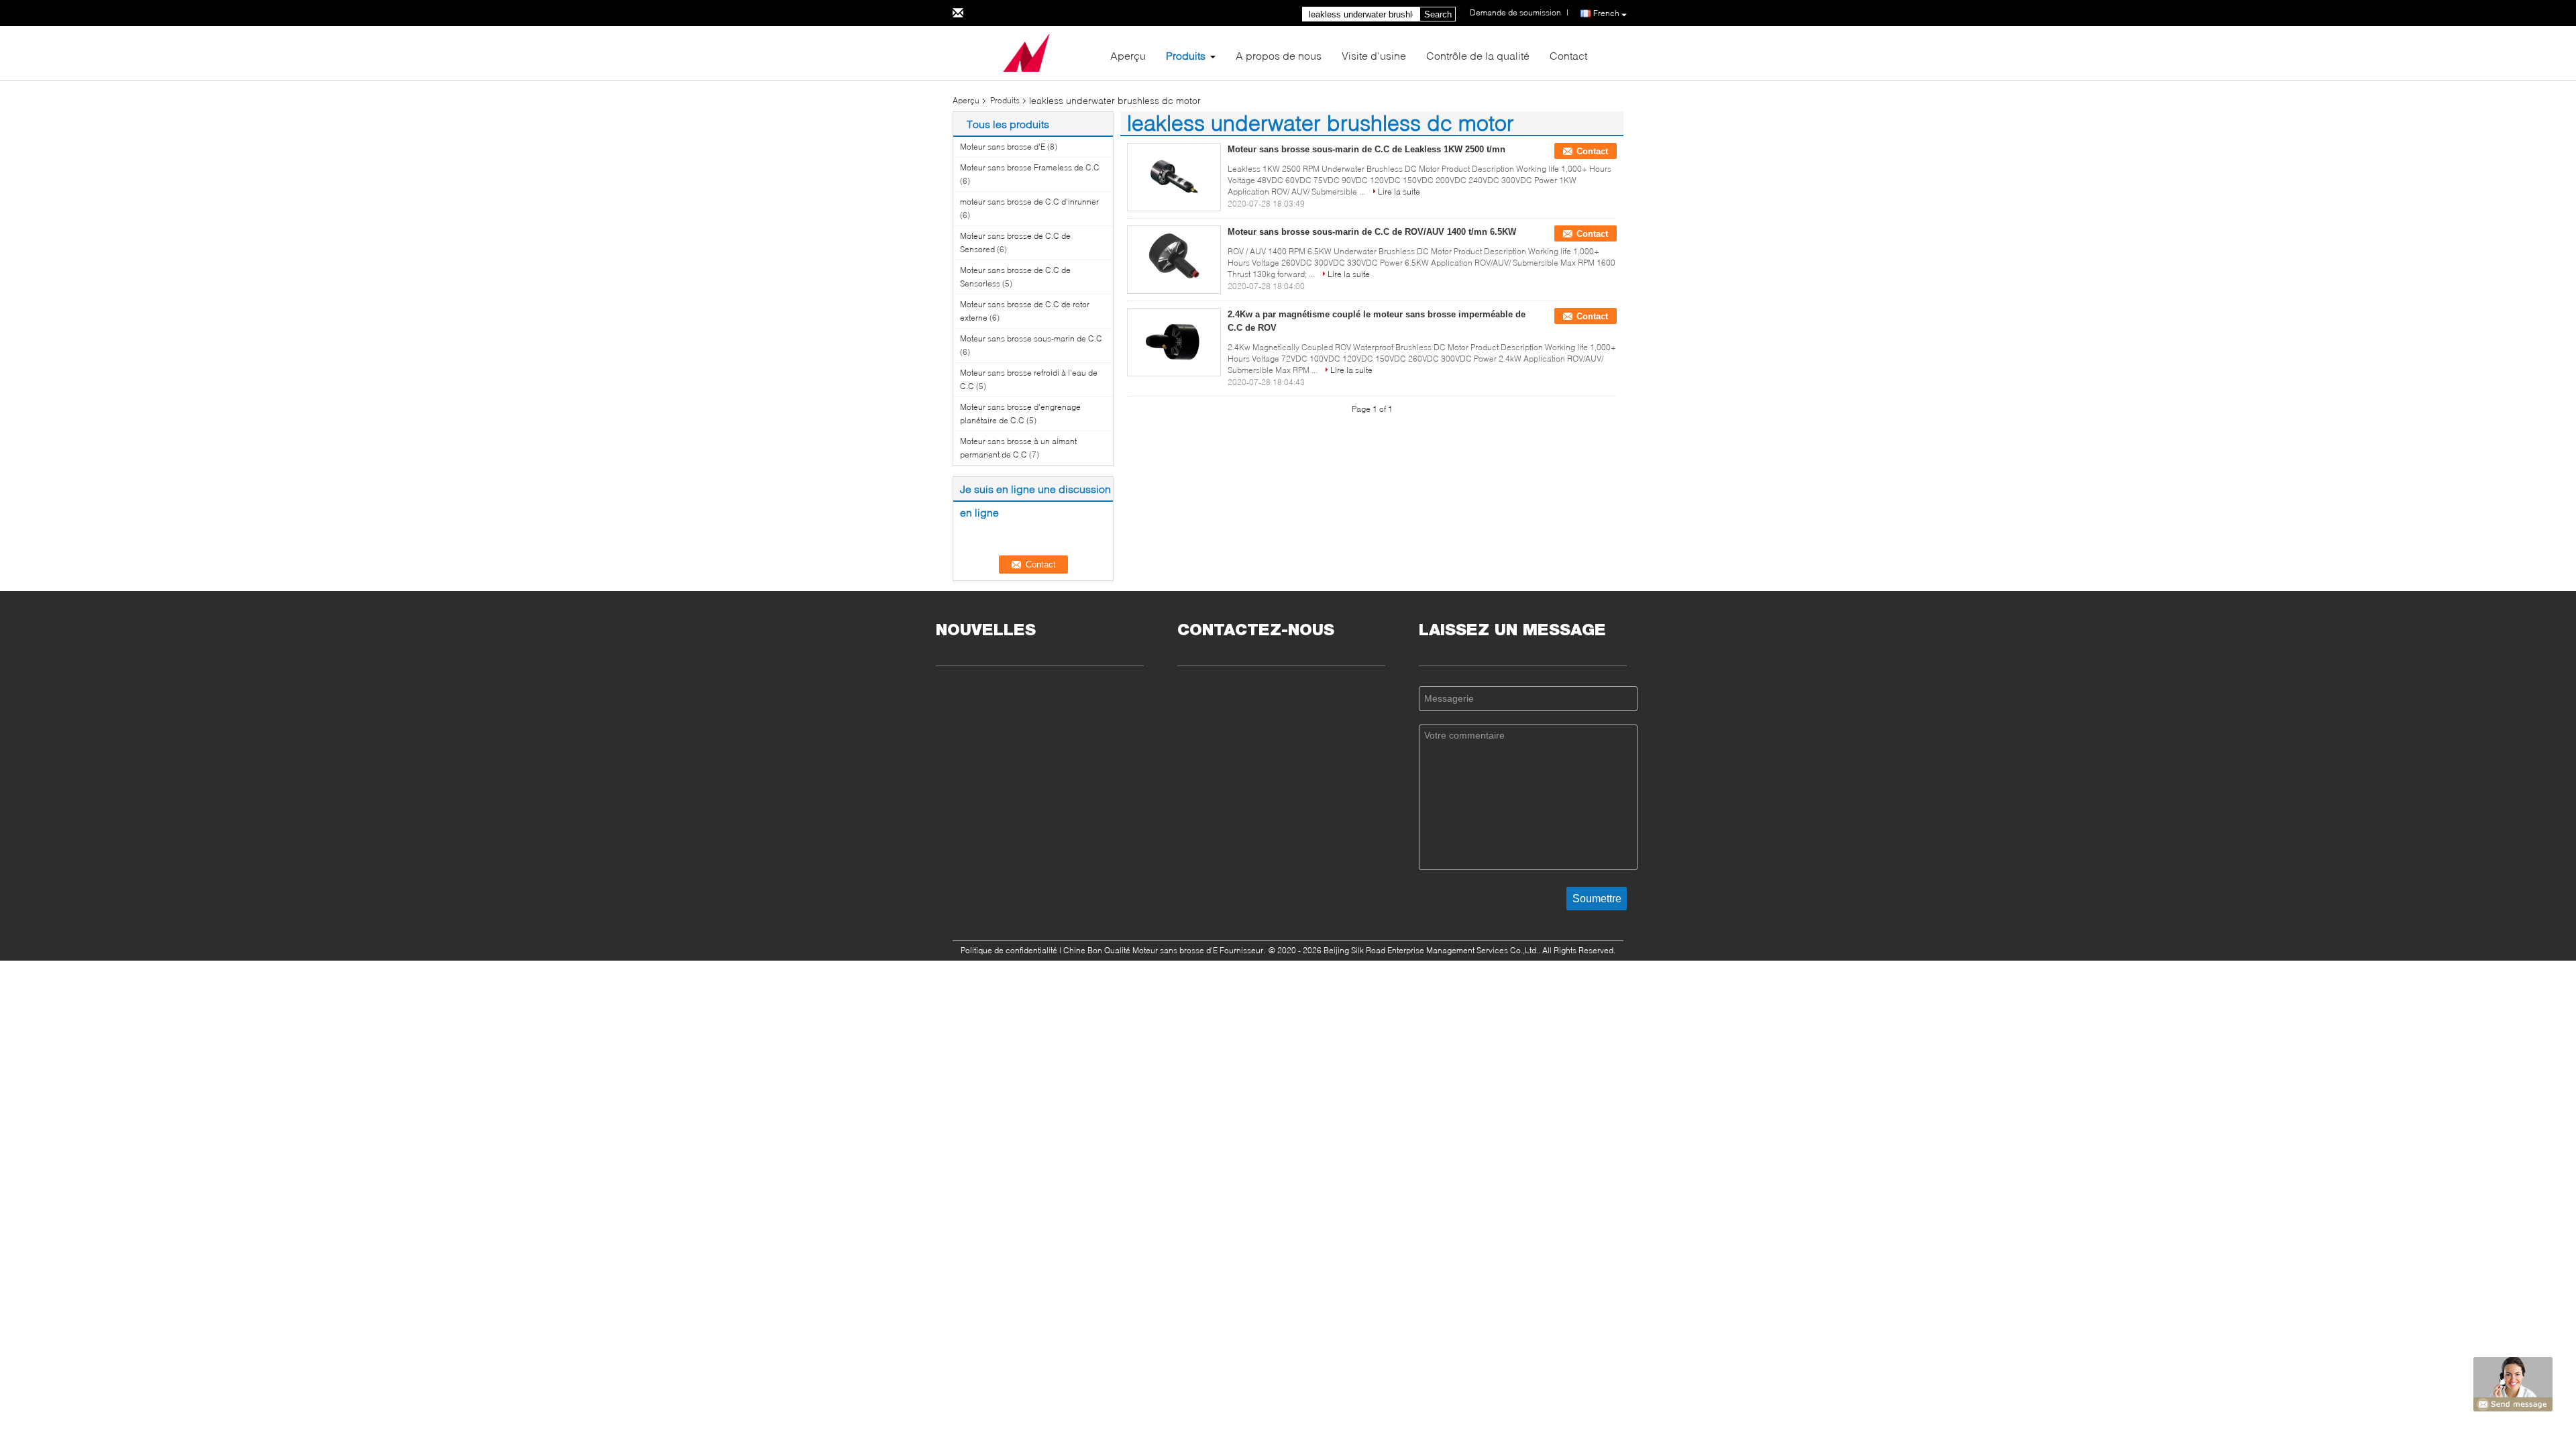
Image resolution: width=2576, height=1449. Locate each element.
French (1606, 13)
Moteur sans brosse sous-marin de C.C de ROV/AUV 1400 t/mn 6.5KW (1372, 232)
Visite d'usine (1374, 55)
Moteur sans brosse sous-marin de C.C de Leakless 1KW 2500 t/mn (1366, 149)
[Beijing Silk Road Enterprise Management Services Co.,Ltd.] (1026, 52)
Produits (1186, 55)
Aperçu (1128, 55)
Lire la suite (1399, 192)
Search (1438, 14)
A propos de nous (1279, 55)
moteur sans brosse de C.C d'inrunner (1029, 202)
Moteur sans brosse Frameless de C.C (1030, 167)
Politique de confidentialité (1009, 950)
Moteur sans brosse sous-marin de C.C (1031, 338)
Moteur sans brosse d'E (1003, 147)
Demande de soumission (1515, 12)
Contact (1568, 55)
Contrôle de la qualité (1478, 55)
